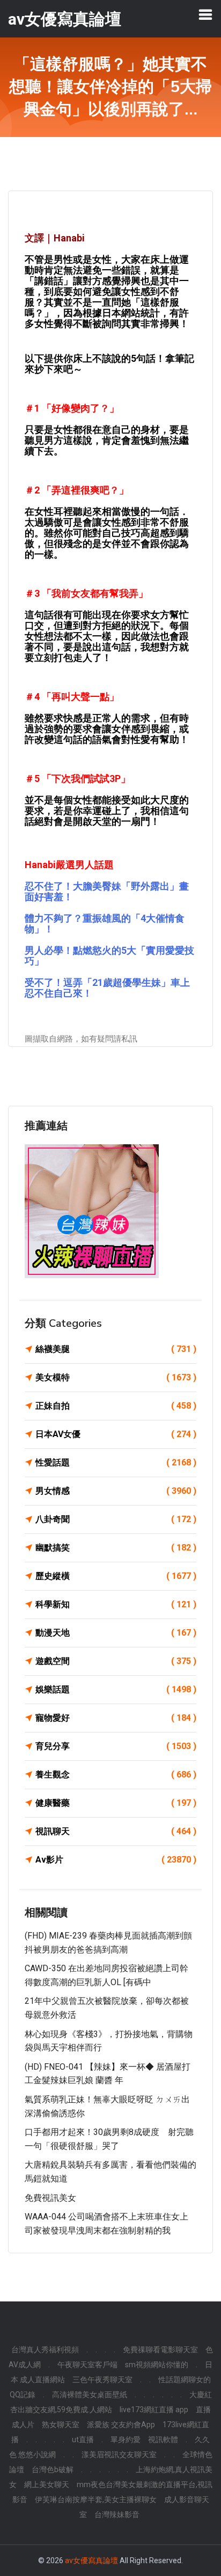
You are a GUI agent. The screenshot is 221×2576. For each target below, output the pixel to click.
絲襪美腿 (116, 1349)
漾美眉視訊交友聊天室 (119, 2455)
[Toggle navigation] (205, 14)
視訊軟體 (163, 2440)
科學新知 (116, 1604)
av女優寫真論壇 (91, 2560)
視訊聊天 (116, 1831)
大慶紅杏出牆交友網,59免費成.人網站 (111, 2402)
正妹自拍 (116, 1406)
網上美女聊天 (47, 2484)
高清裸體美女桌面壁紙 (90, 2395)
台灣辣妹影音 (117, 2514)
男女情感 (116, 1491)
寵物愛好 (116, 1718)
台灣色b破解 (53, 2469)
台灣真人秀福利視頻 (45, 2350)
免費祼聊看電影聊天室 (160, 2350)
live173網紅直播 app (154, 2410)
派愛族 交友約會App (121, 2425)
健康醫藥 (116, 1803)
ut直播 (83, 2440)
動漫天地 (116, 1633)
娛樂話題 (116, 1689)
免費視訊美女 (50, 2198)
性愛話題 (116, 1462)
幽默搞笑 (116, 1548)
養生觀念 (116, 1775)
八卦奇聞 (116, 1519)
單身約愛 (126, 2440)
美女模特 (116, 1377)
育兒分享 (116, 1746)
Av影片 (116, 1860)
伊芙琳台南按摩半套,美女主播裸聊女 (96, 2499)
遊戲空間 (116, 1661)
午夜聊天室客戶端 (87, 2365)
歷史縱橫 (116, 1576)
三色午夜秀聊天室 (102, 2380)
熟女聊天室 (61, 2425)
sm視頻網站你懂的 (157, 2365)
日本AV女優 (116, 1434)
